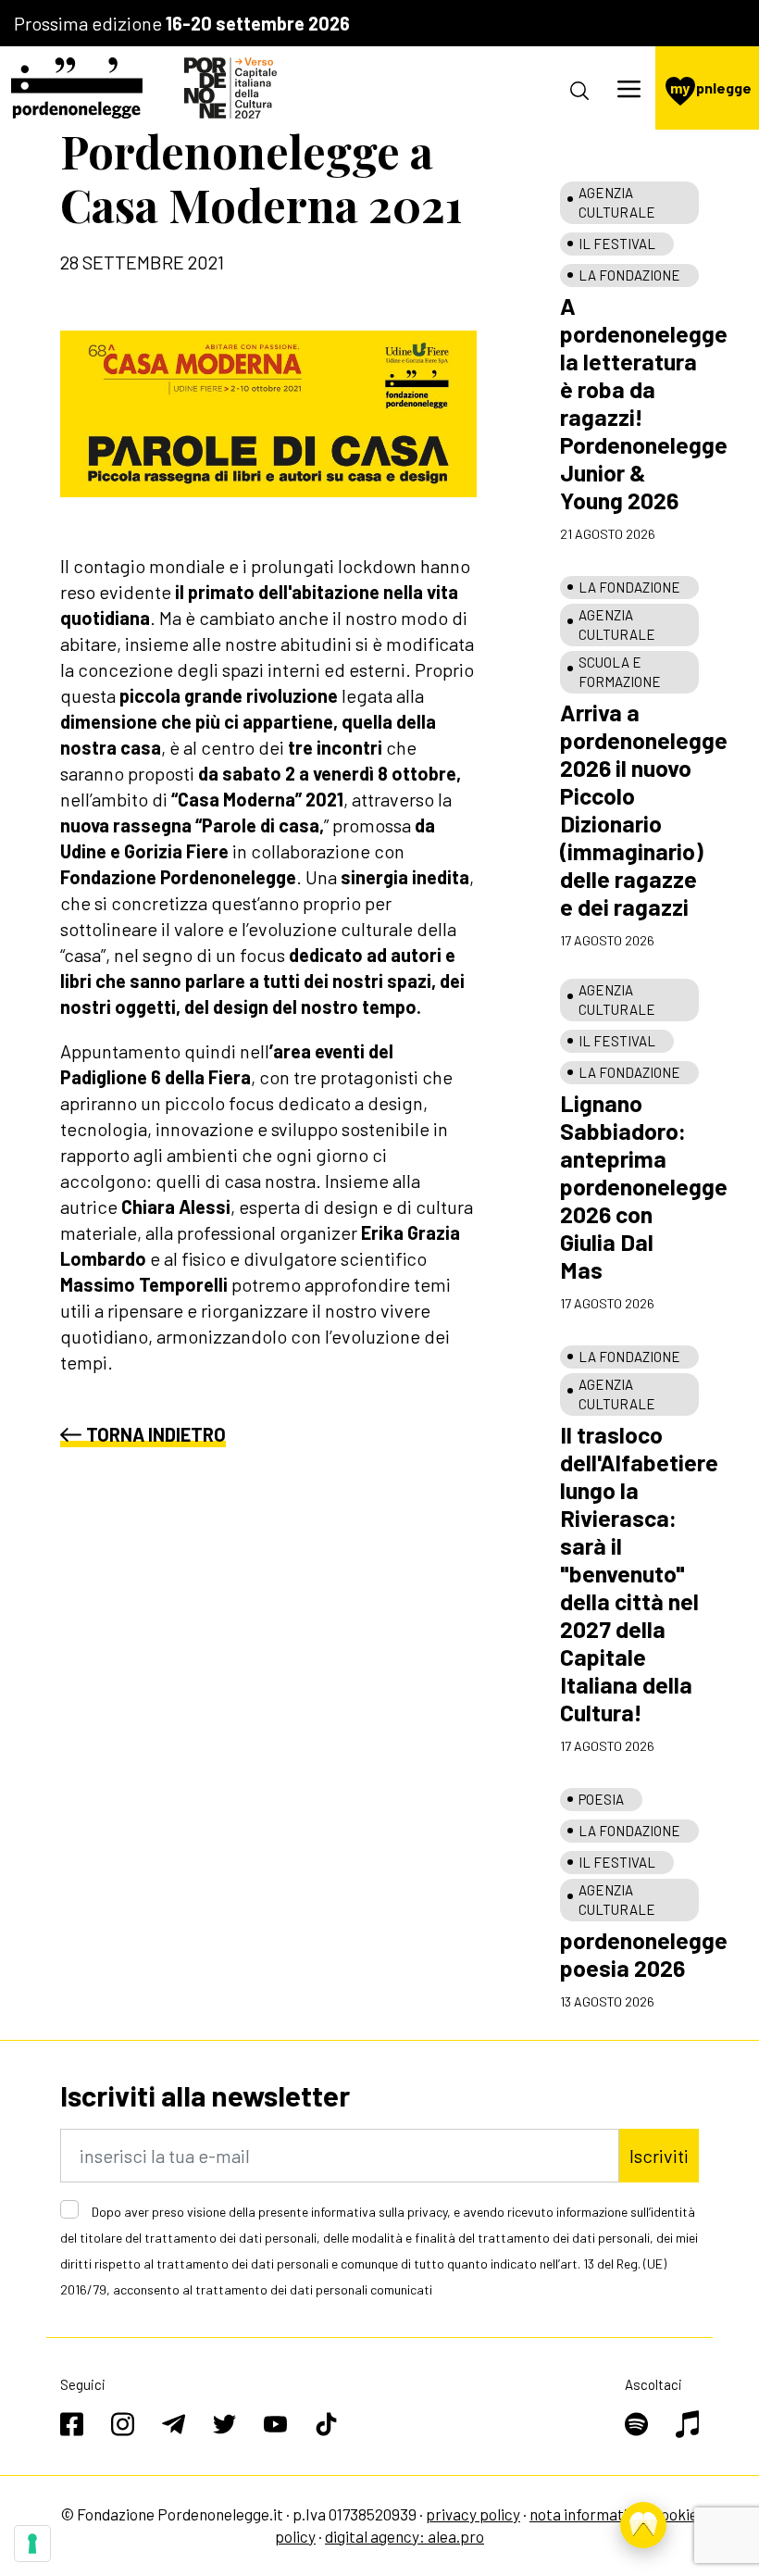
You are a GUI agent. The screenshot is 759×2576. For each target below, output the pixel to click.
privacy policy (473, 2514)
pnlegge (710, 88)
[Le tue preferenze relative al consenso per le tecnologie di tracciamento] (32, 2544)
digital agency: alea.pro (404, 2536)
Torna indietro (156, 1434)
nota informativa (586, 2514)
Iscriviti (659, 2156)
